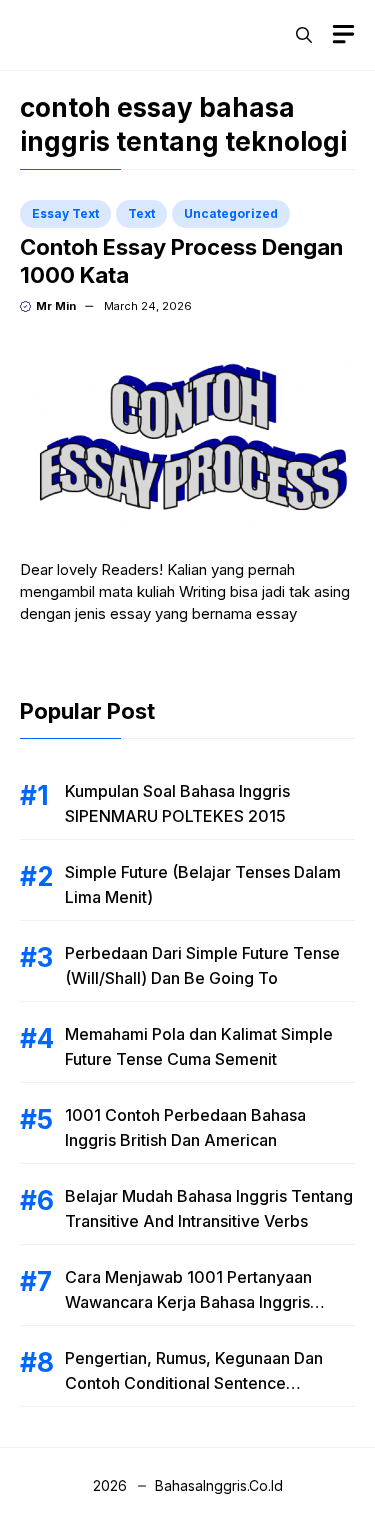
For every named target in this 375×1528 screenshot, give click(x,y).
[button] (304, 35)
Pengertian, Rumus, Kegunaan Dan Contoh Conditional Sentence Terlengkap (194, 1383)
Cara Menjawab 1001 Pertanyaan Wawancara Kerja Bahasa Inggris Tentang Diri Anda (188, 1302)
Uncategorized (231, 213)
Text (141, 213)
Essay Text (65, 213)
